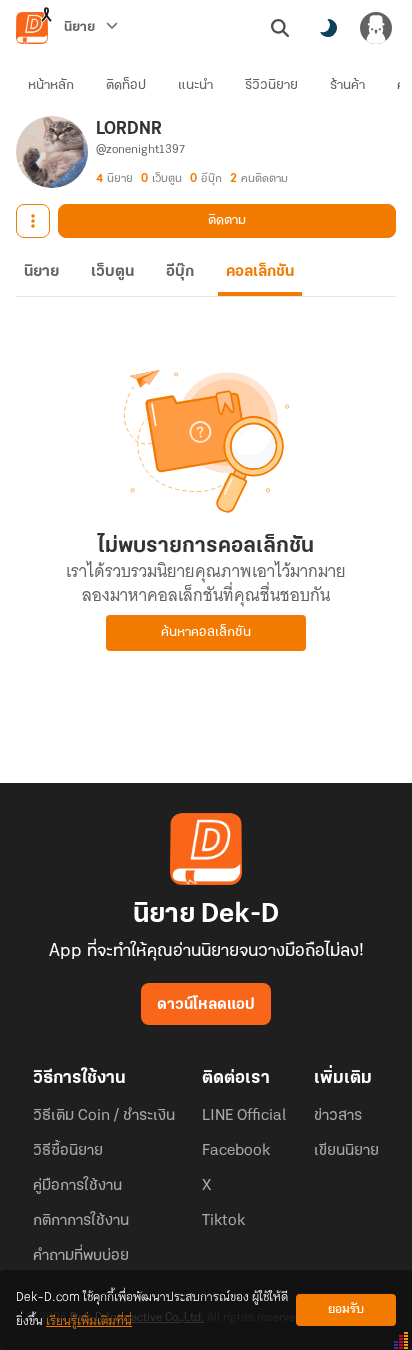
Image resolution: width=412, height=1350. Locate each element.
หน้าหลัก (51, 85)
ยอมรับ (346, 1309)
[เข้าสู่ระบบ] (376, 28)
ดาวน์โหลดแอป (206, 1005)
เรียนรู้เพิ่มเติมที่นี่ (89, 1321)
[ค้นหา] (280, 28)
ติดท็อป (126, 85)
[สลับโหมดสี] (328, 28)
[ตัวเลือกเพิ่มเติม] (33, 221)
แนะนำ (195, 85)
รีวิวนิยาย (271, 85)
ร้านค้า (347, 85)
